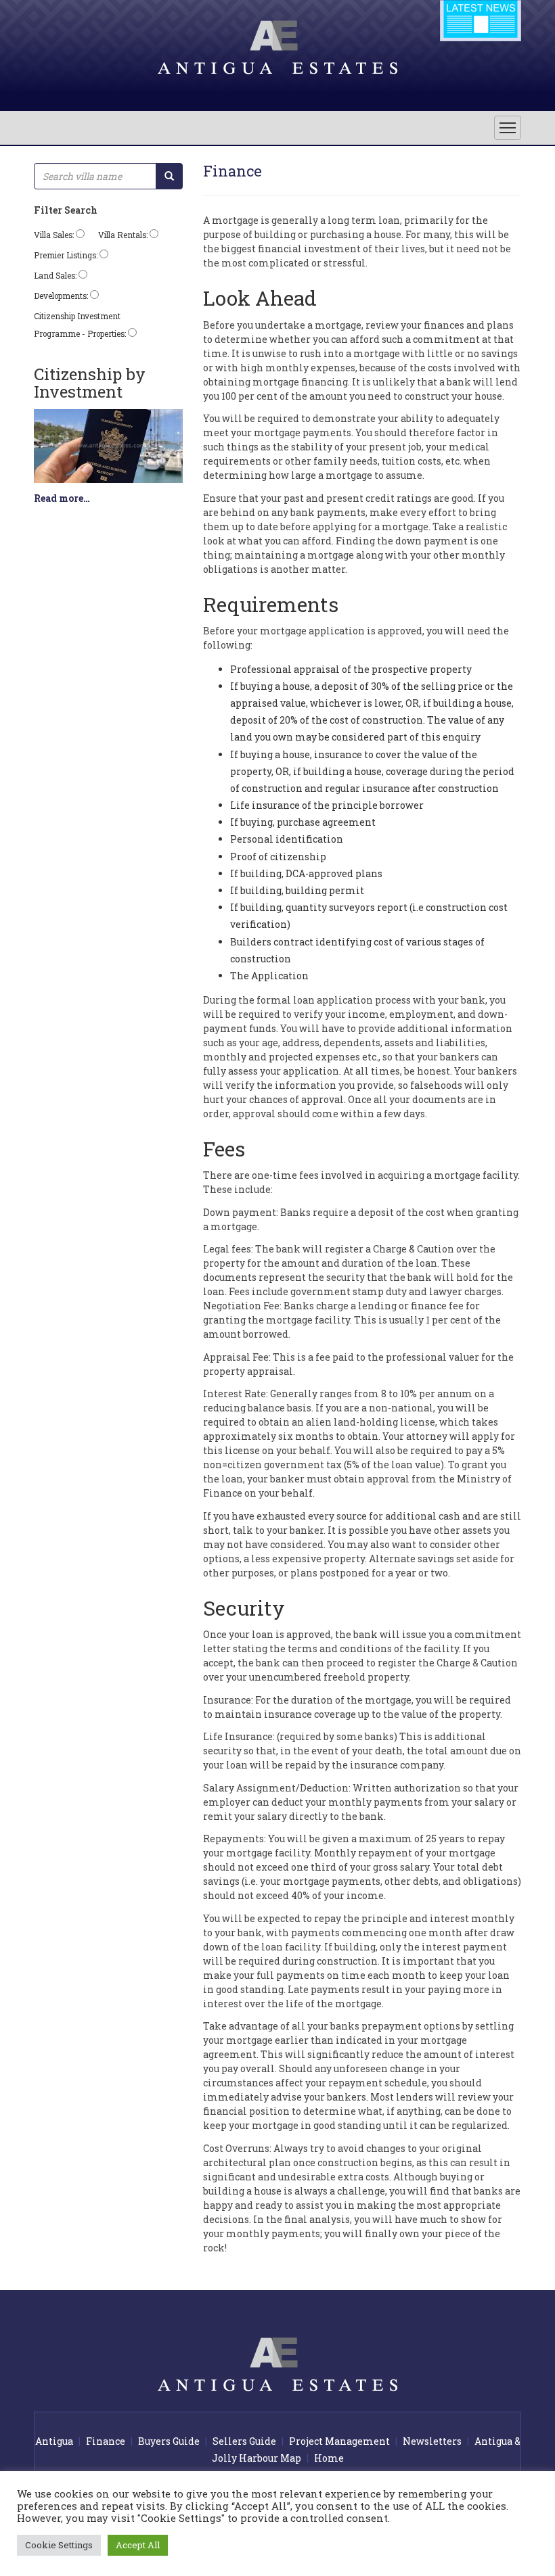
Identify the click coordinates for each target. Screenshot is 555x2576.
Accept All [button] (138, 2545)
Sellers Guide (244, 2441)
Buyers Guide (169, 2441)
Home (329, 2458)
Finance (106, 2441)
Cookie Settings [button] (59, 2545)
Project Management (339, 2441)
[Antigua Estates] (278, 47)
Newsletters (432, 2441)
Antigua (54, 2441)
